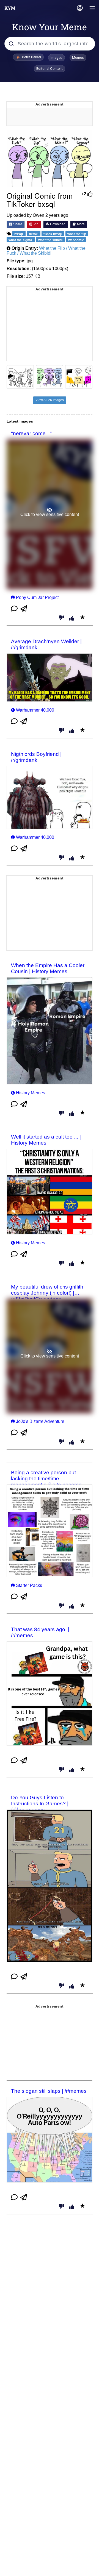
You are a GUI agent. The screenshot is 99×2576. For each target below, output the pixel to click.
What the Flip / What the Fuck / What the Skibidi (46, 251)
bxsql (19, 234)
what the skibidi (51, 240)
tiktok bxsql (53, 234)
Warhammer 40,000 (35, 710)
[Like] (72, 619)
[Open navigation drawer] (92, 9)
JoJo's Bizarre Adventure (40, 1421)
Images (57, 58)
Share (17, 224)
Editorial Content (50, 69)
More (80, 224)
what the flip (77, 234)
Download (57, 224)
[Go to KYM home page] (10, 8)
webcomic (76, 240)
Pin (36, 224)
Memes (78, 58)
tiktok (34, 234)
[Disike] (61, 618)
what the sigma (21, 240)
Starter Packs (29, 1585)
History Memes (31, 1093)
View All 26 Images (50, 400)
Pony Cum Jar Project (37, 597)
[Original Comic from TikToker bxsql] (50, 158)
